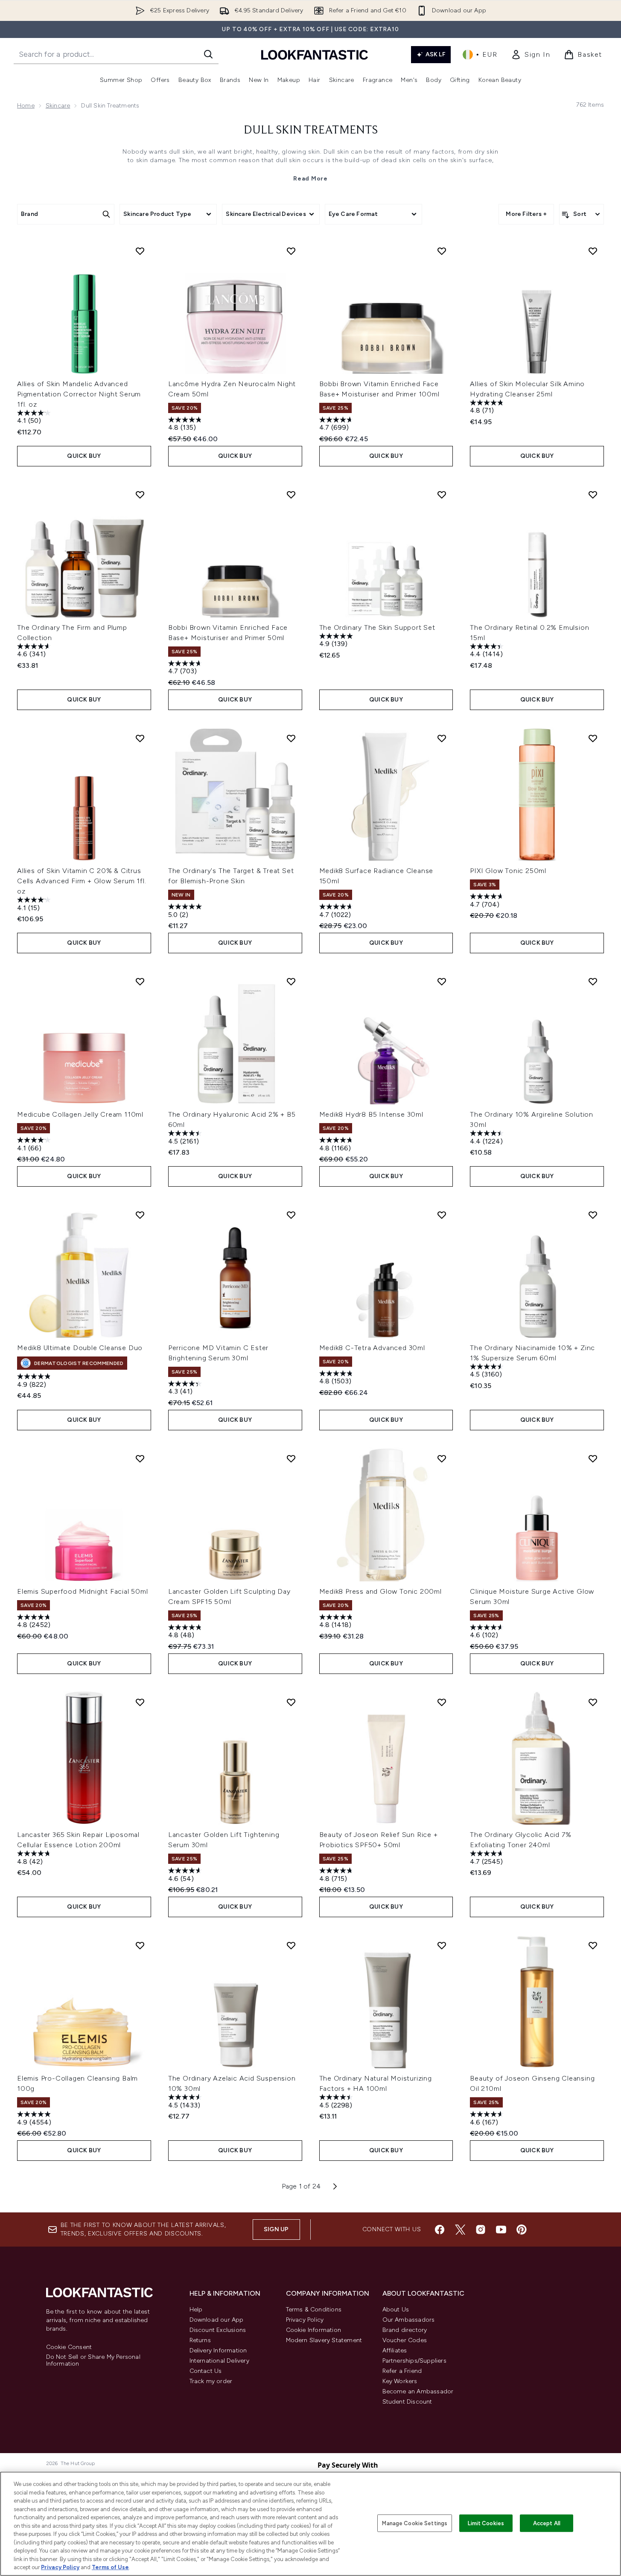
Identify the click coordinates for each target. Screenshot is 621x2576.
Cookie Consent (69, 2347)
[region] (310, 2524)
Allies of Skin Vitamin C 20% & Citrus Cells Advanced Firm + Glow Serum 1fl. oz (82, 881)
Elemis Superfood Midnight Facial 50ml (83, 1591)
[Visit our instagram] (481, 2230)
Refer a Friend (402, 2371)
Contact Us (206, 2371)
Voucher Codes (405, 2340)
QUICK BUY (84, 456)
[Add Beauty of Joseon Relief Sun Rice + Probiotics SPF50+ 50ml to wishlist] (442, 1702)
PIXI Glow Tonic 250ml (508, 871)
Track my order (211, 2381)
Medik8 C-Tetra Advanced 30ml (372, 1348)
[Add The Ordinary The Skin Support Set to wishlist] (442, 495)
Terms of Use (110, 2567)
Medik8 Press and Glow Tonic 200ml (380, 1591)
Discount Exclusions (218, 2330)
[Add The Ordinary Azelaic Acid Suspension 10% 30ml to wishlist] (291, 1945)
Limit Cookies (486, 2523)
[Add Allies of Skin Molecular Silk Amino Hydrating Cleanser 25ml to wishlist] (593, 251)
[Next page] (335, 2186)
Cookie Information (314, 2330)
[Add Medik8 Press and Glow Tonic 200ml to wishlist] (442, 1458)
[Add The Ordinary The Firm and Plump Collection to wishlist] (140, 495)
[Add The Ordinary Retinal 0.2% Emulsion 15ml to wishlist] (593, 495)
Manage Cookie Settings (415, 2523)
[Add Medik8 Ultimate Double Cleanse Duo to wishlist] (140, 1215)
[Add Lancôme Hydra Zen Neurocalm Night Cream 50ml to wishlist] (291, 251)
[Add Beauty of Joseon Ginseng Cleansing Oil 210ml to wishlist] (593, 1945)
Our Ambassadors (409, 2320)
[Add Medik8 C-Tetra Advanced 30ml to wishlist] (442, 1215)
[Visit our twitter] (460, 2230)
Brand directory (405, 2330)
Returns (200, 2340)
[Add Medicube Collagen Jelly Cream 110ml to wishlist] (140, 981)
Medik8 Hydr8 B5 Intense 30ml (371, 1114)
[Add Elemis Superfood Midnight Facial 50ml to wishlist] (140, 1458)
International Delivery (219, 2361)
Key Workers (400, 2381)
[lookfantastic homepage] (315, 54)
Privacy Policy (305, 2320)
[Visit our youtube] (501, 2230)
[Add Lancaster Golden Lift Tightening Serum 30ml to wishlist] (291, 1702)
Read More (310, 179)
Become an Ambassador (418, 2391)
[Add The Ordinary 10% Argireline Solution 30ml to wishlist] (593, 981)
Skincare (58, 106)
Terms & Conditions (314, 2310)
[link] (531, 55)
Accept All (547, 2523)
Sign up (276, 2229)
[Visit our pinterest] (522, 2230)
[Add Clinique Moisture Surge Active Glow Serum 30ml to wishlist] (593, 1458)
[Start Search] (208, 54)
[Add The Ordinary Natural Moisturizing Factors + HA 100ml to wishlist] (442, 1945)
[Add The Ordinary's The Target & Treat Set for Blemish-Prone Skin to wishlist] (291, 738)
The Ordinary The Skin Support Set (377, 627)
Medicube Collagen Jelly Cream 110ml (80, 1114)
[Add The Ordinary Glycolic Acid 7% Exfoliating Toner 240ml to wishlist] (593, 1702)
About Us (396, 2310)
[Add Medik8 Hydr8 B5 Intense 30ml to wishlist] (442, 981)
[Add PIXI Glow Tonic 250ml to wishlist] (593, 738)
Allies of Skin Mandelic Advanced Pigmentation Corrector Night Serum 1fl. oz (79, 394)
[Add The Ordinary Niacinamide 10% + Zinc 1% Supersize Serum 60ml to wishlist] (593, 1215)
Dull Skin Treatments (311, 131)
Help (196, 2310)
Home (26, 106)
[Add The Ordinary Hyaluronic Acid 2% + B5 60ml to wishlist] (291, 981)
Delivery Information (218, 2350)
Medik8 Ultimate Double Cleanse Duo (80, 1348)
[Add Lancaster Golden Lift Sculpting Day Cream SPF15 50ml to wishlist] (291, 1458)
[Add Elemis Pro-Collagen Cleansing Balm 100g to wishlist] (140, 1945)
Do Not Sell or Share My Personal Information (93, 2361)
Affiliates (395, 2350)
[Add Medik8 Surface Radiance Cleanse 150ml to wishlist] (442, 738)
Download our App (217, 2320)
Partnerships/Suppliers (414, 2361)
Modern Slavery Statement (324, 2340)
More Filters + (526, 214)
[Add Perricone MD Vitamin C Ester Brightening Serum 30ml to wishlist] (291, 1215)
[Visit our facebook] (440, 2230)
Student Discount (407, 2402)
